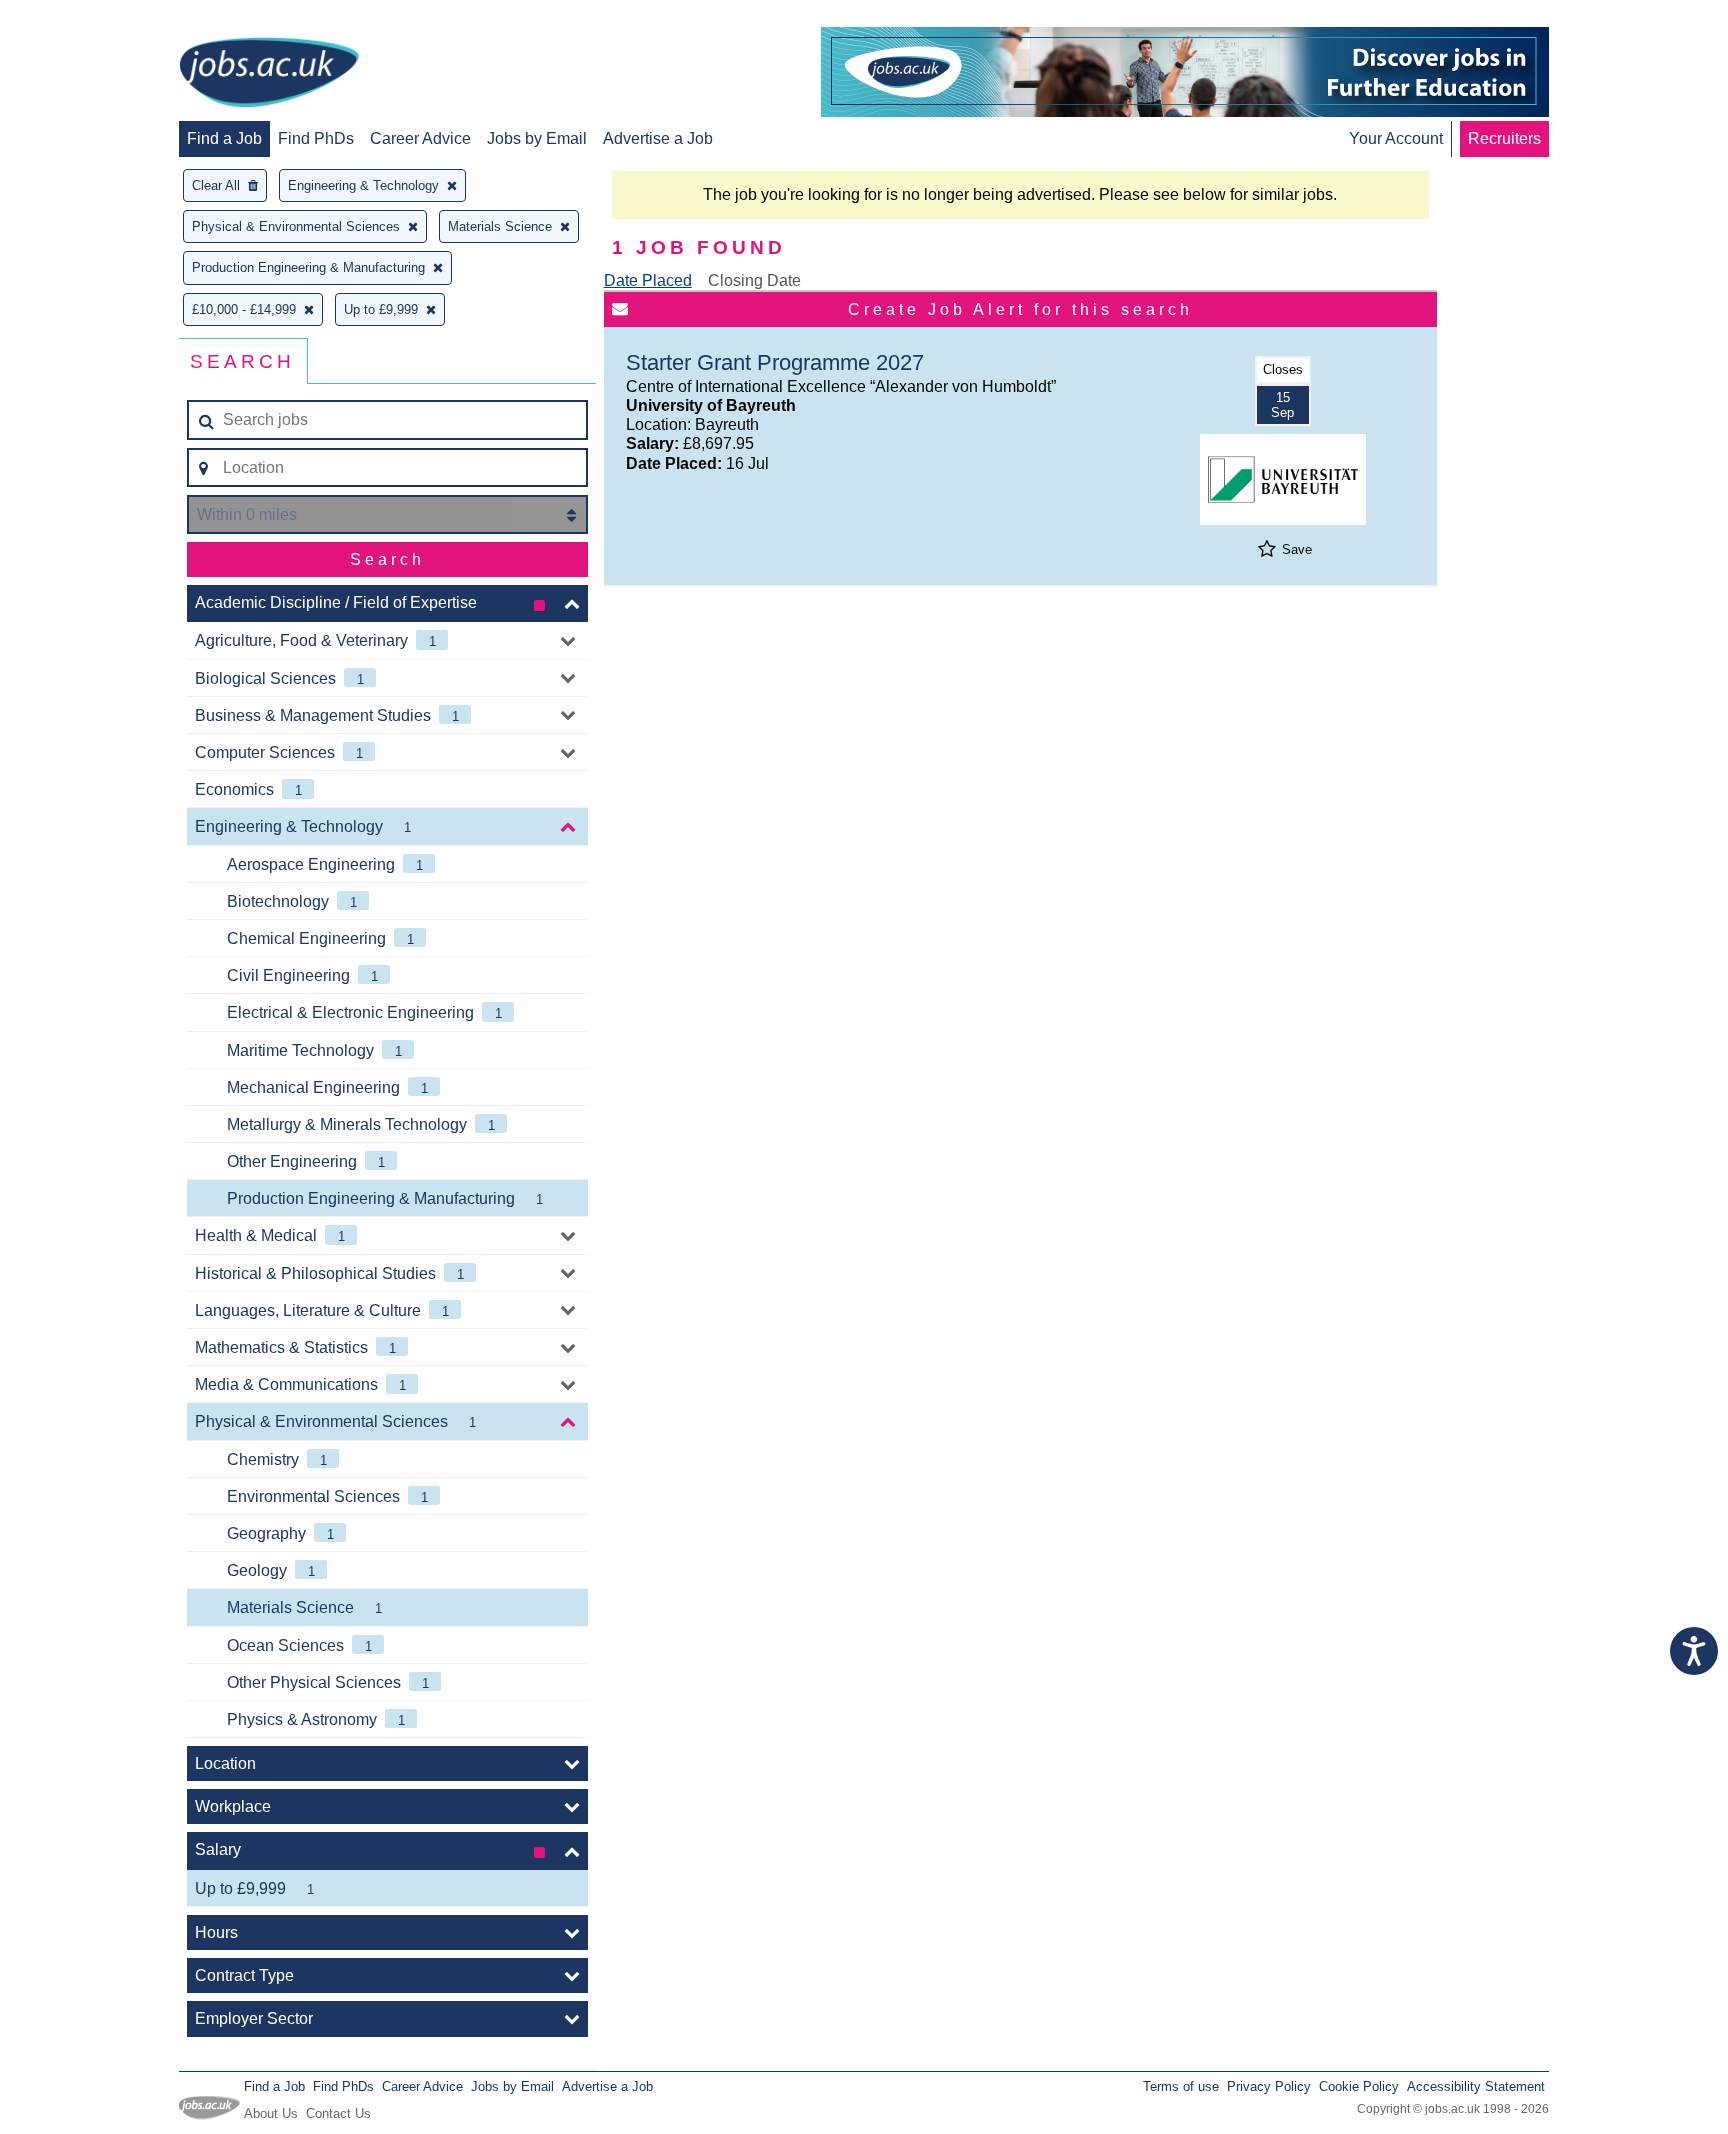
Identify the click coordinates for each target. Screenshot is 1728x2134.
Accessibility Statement (1476, 2086)
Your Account (1396, 138)
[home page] (269, 74)
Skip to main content (80, 17)
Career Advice (420, 138)
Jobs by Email (537, 138)
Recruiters (1504, 138)
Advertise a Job (658, 138)
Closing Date (754, 280)
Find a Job (224, 138)
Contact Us (338, 2113)
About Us (271, 2113)
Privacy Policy (1269, 2086)
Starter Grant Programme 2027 (775, 362)
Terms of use (1181, 2086)
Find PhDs (316, 138)
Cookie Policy (1359, 2086)
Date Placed (648, 280)
